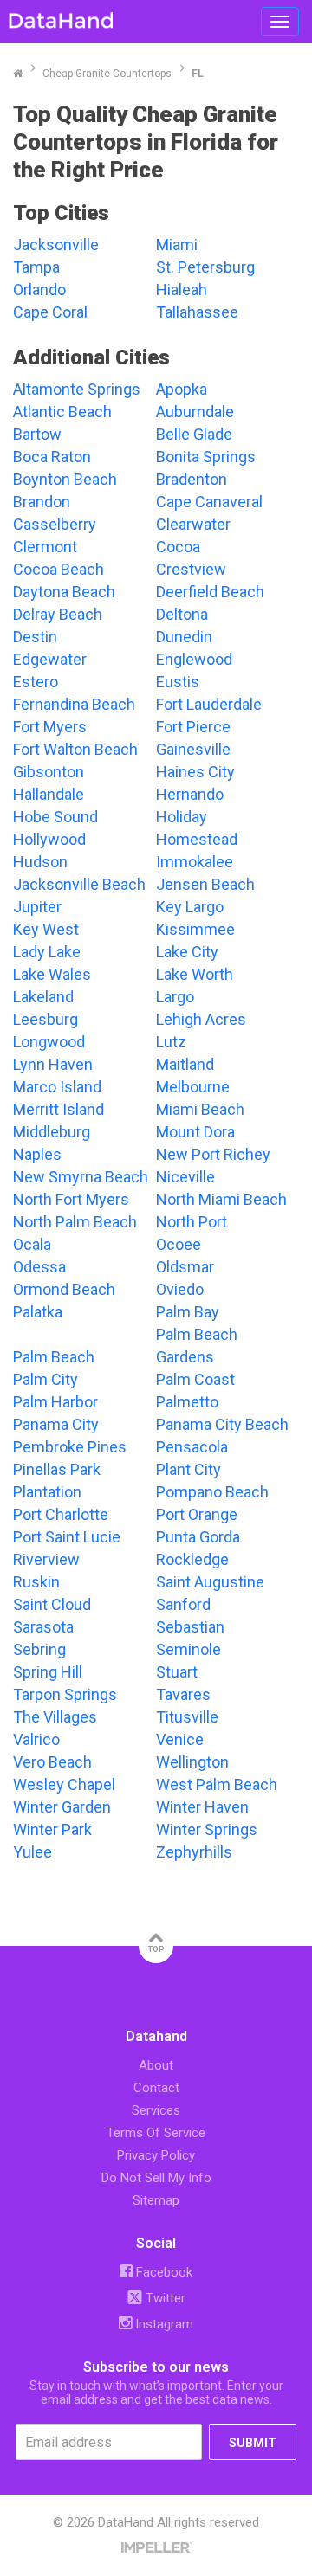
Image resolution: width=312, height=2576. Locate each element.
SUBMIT (253, 2443)
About (156, 2065)
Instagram (162, 2324)
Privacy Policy (156, 2155)
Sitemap (156, 2200)
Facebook (162, 2272)
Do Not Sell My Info (156, 2178)
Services (156, 2110)
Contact (156, 2088)
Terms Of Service (156, 2133)
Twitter (164, 2298)
